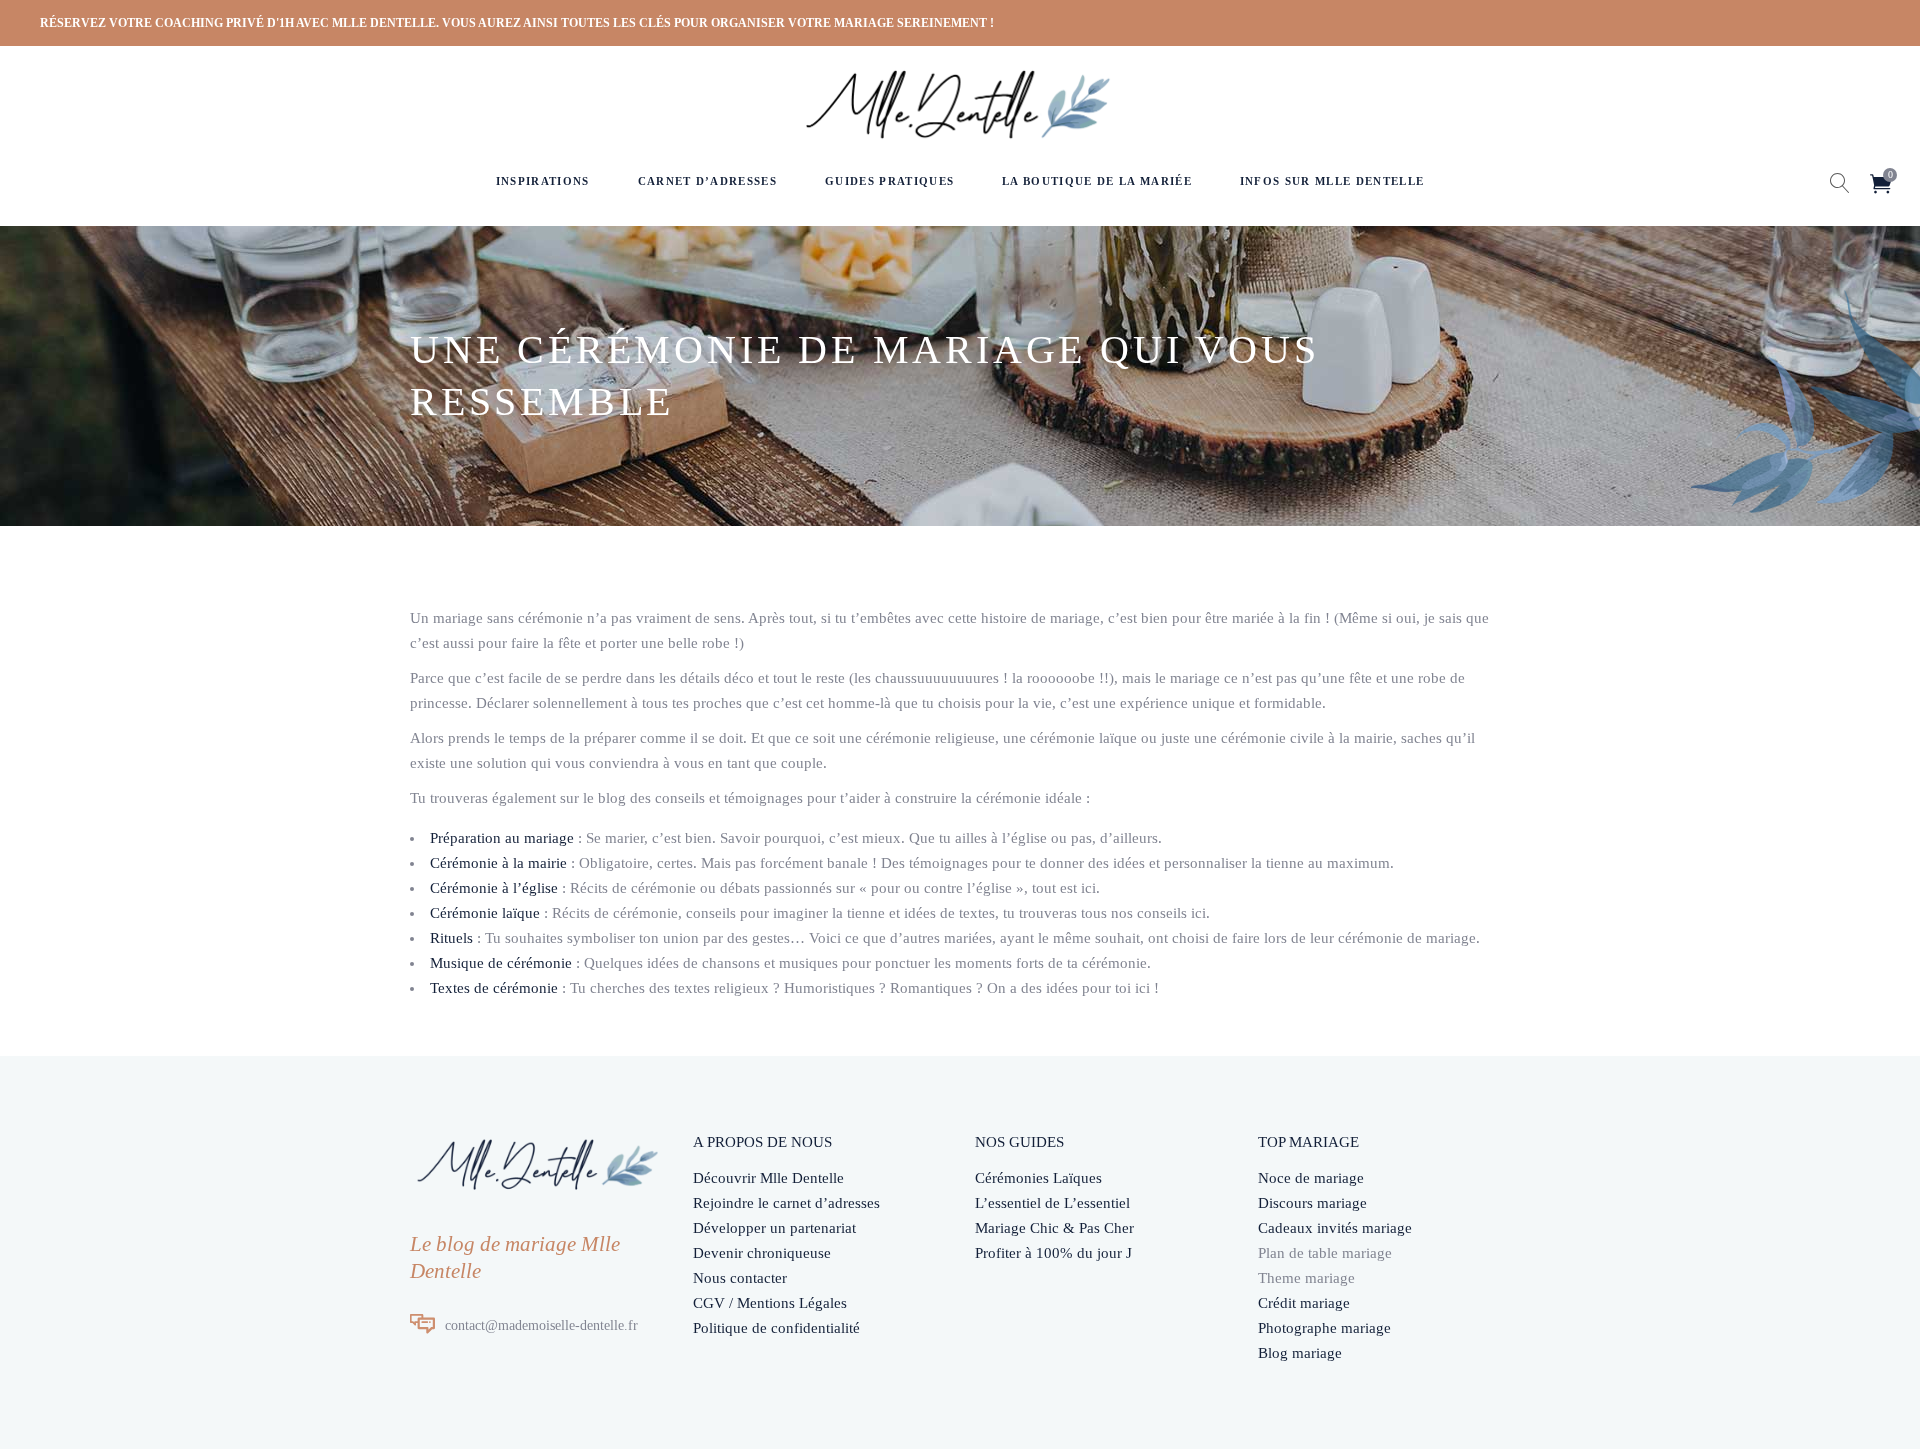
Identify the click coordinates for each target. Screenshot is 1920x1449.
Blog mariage (1300, 1353)
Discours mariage (1312, 1203)
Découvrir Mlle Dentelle (768, 1178)
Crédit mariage (1304, 1303)
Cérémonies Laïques (1038, 1178)
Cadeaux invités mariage (1335, 1228)
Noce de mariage (1311, 1178)
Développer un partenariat (774, 1228)
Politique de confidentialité (776, 1328)
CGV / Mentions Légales (770, 1303)
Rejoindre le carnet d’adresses (786, 1203)
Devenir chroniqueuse (762, 1253)
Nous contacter (740, 1278)
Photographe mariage (1324, 1328)
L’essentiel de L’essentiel (1052, 1203)
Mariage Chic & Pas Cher (1054, 1228)
